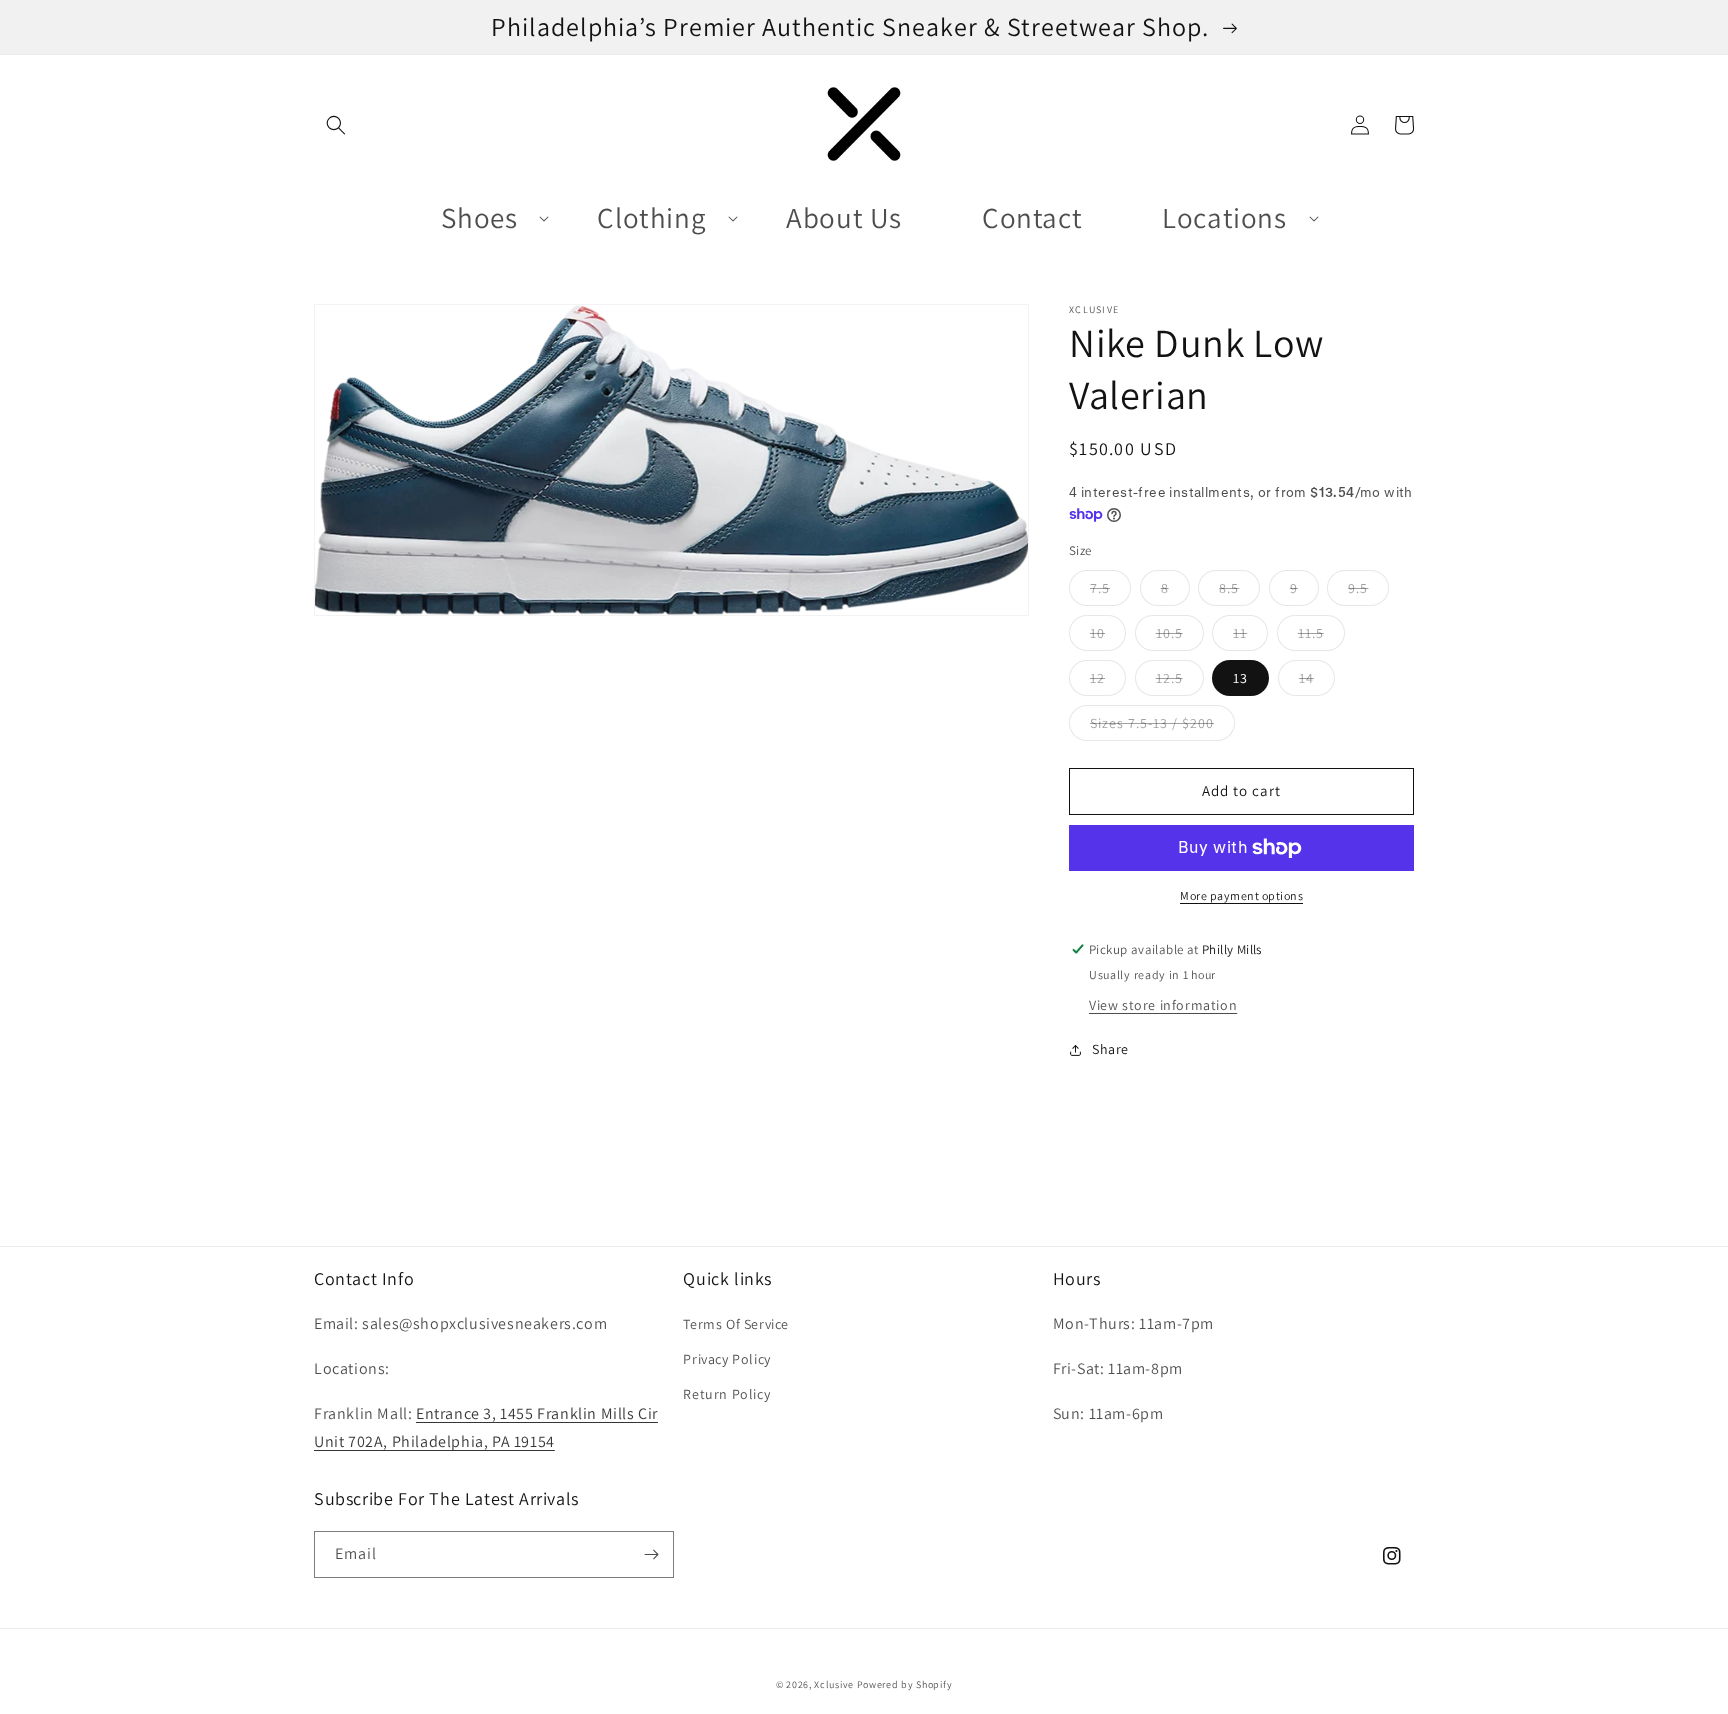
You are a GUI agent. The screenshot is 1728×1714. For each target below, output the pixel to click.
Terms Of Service (736, 1324)
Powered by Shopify (905, 1684)
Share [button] (1110, 1049)
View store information (1163, 1005)
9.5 (1368, 592)
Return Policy (726, 1394)
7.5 (1110, 592)
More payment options (1241, 895)
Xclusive (834, 1684)
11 (1250, 637)
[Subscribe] (651, 1554)
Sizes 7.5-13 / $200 (1162, 727)
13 (1251, 682)
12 (1108, 682)
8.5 (1239, 592)
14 (1317, 682)
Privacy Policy (726, 1359)
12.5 (1180, 682)
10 (1108, 637)
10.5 (1180, 637)
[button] (336, 125)
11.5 (1321, 637)
